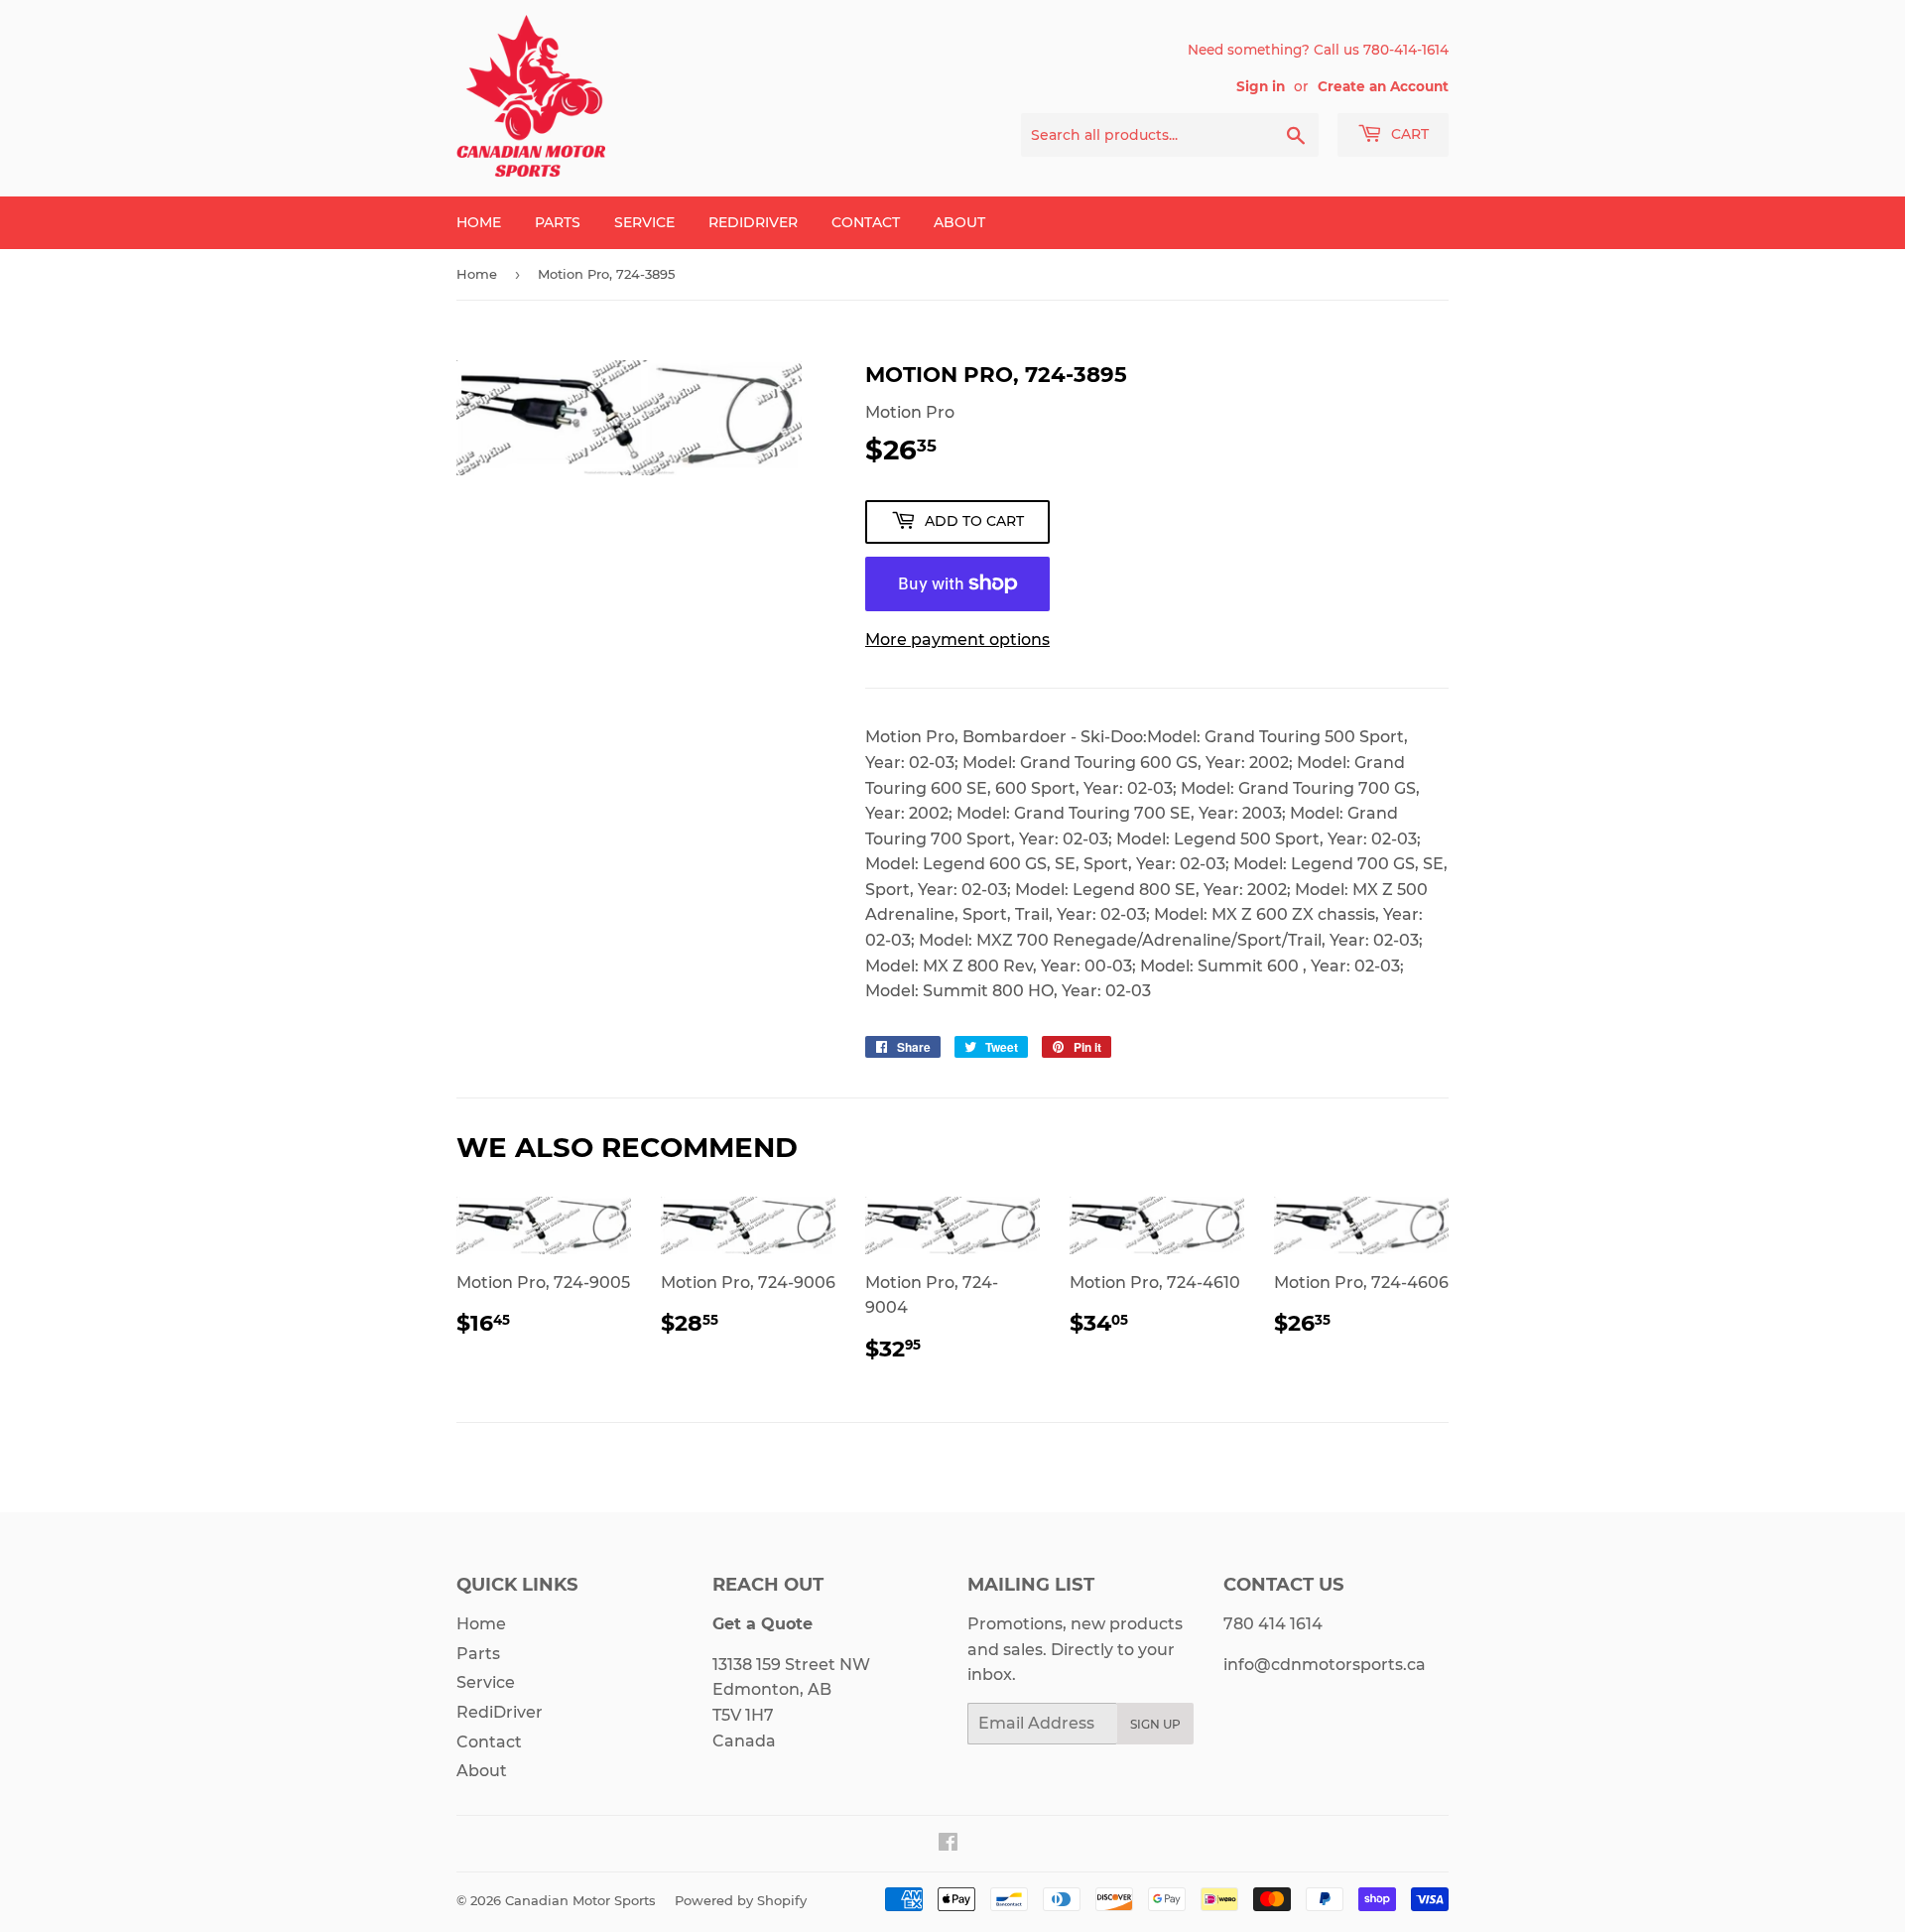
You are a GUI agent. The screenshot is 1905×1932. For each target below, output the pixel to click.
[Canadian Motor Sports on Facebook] (948, 1844)
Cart (1408, 134)
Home (479, 222)
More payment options (957, 640)
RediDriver (753, 222)
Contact (866, 222)
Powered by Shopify (741, 1900)
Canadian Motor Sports (580, 1900)
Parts (558, 222)
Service (644, 222)
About (959, 222)
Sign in (1261, 86)
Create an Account (1383, 86)
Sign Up (1155, 1724)
